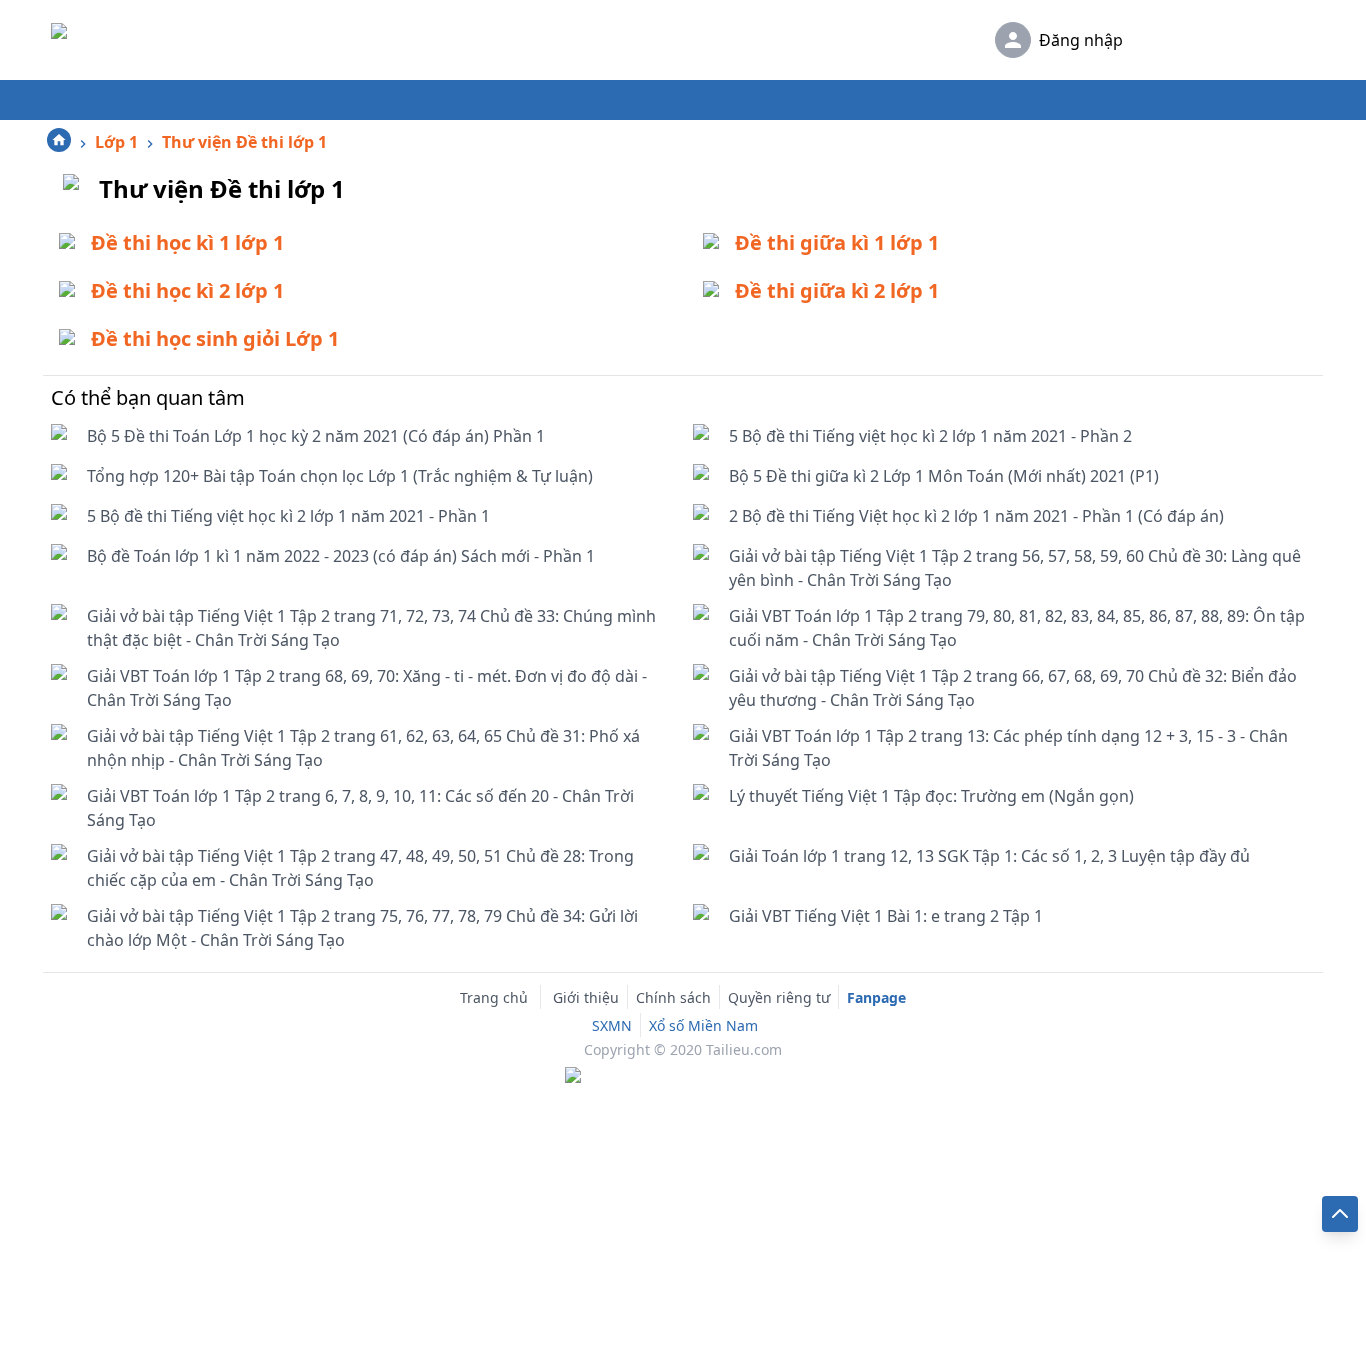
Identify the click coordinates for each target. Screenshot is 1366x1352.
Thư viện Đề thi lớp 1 (244, 142)
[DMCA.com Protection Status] (683, 1077)
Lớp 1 (116, 142)
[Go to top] (1340, 1214)
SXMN (612, 1025)
